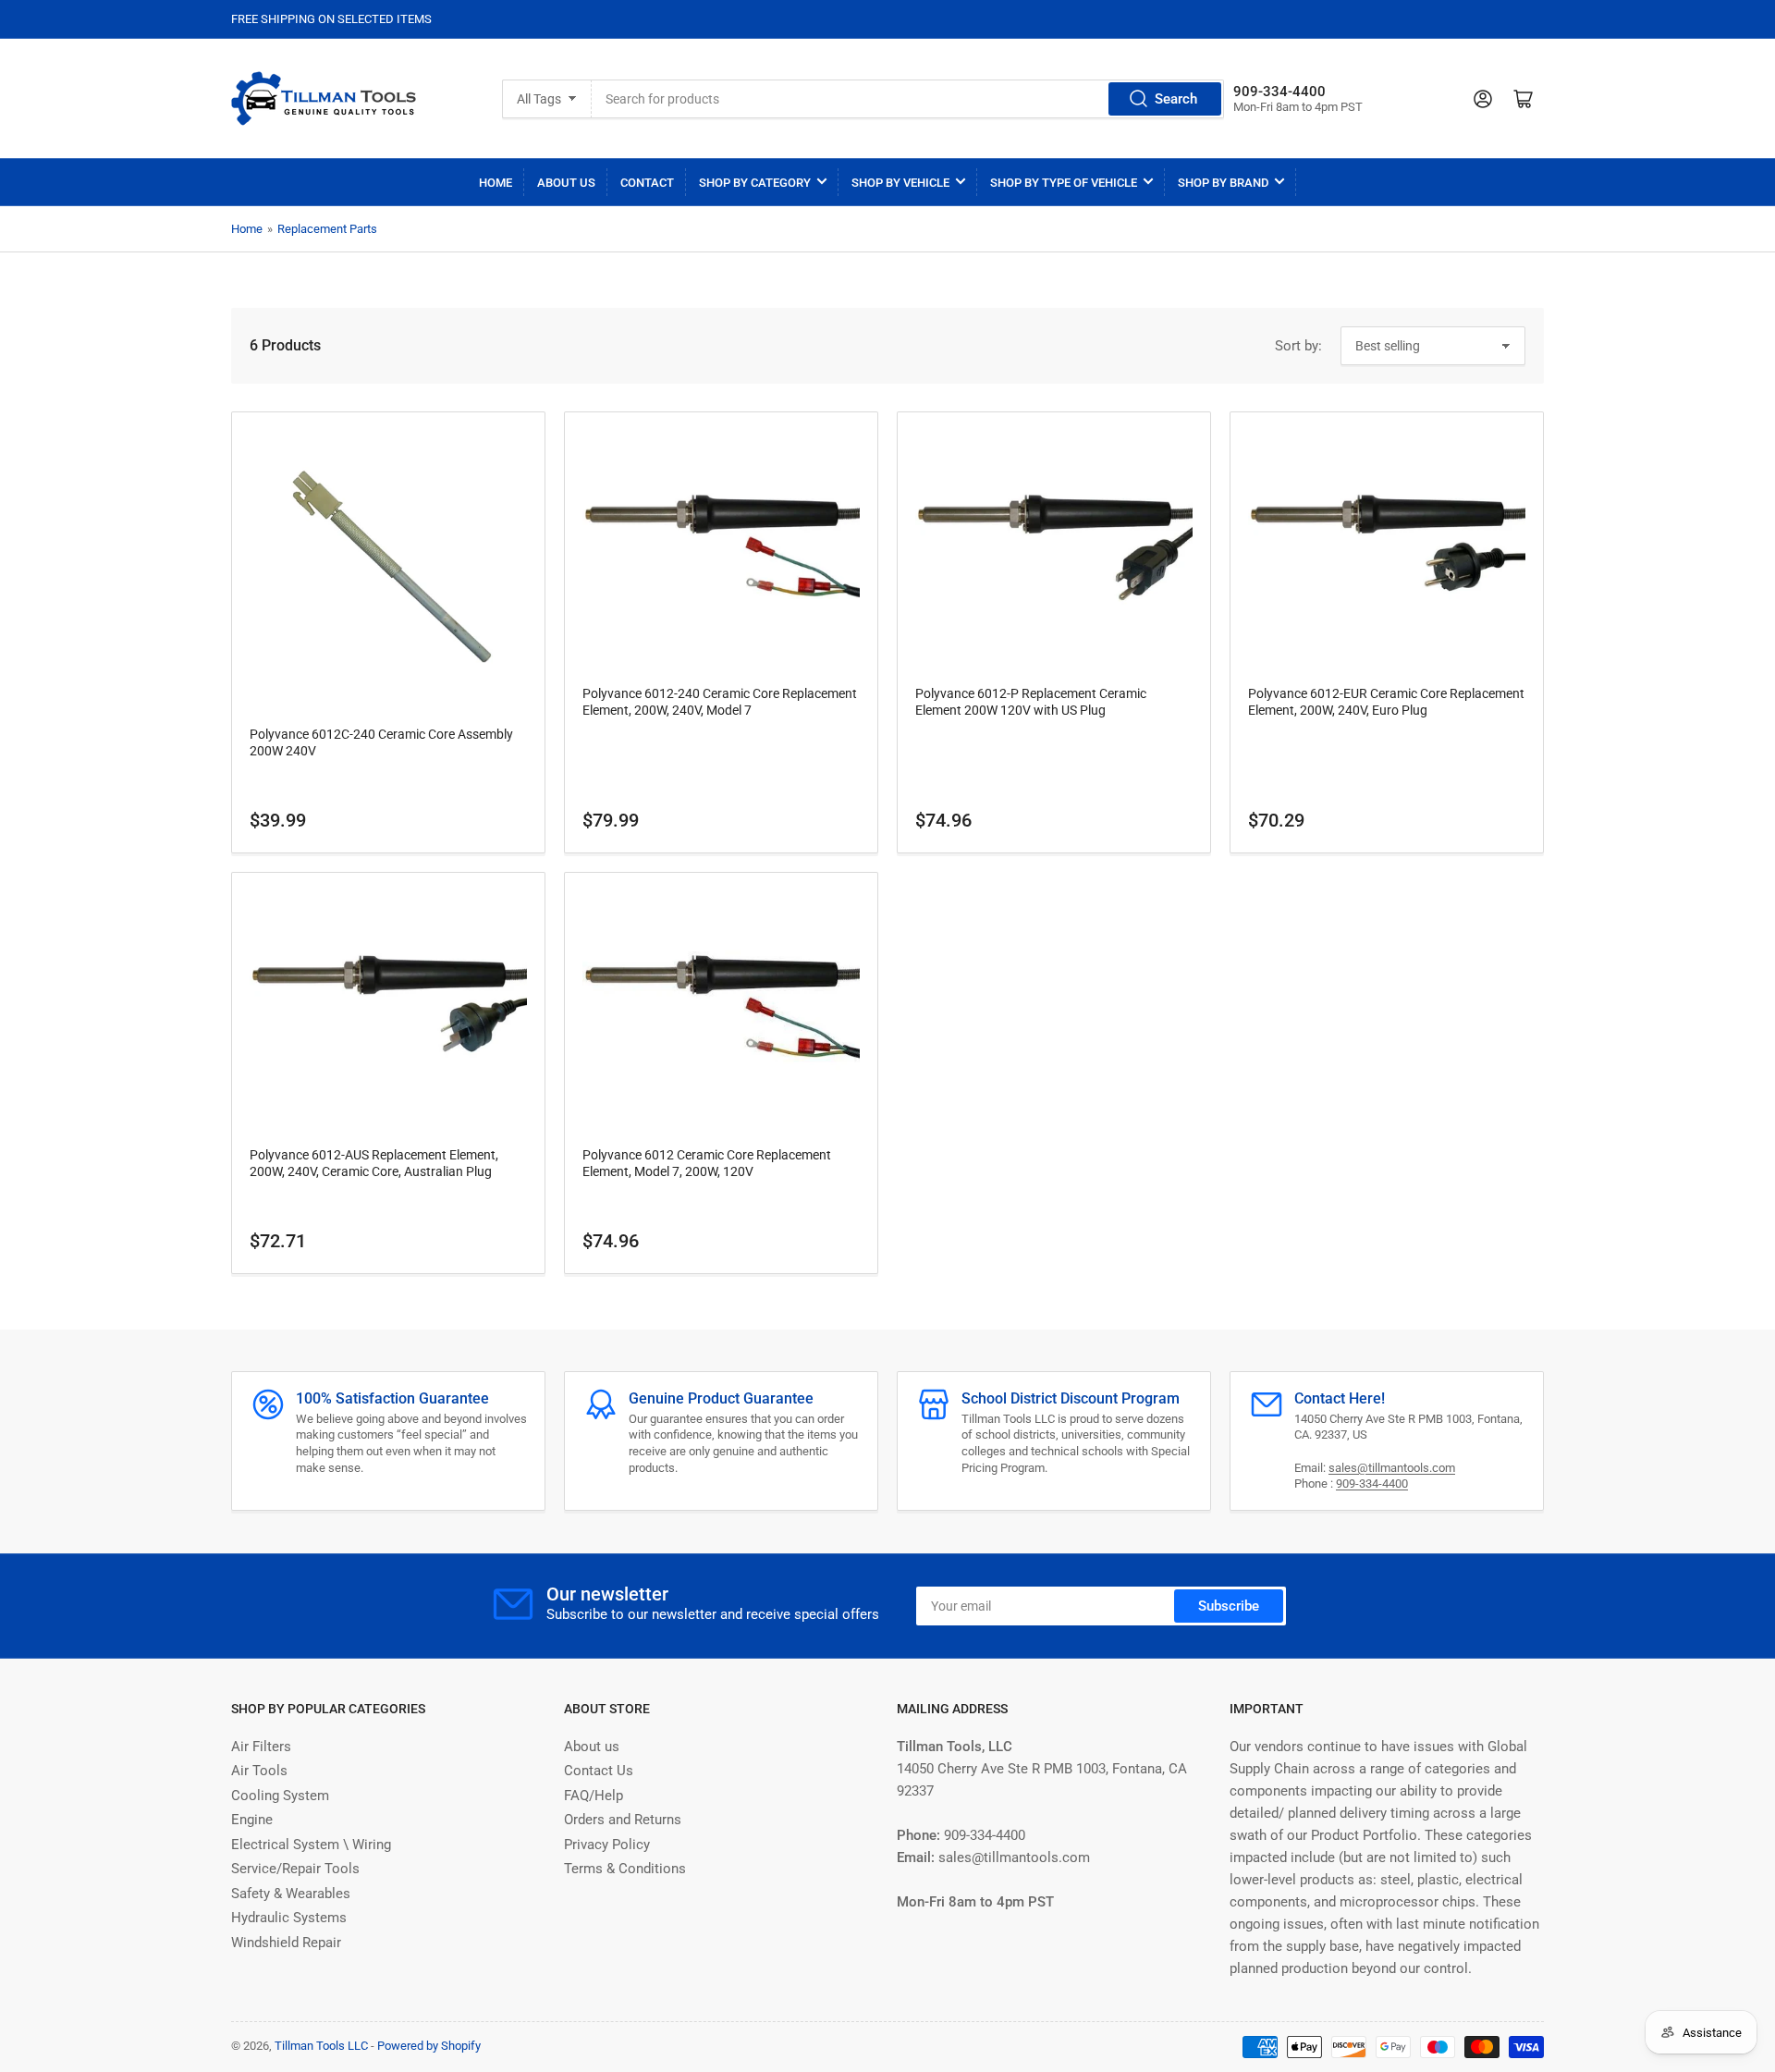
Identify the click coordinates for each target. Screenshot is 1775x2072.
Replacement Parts (327, 229)
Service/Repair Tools (295, 1869)
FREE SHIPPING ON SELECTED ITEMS (331, 19)
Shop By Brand (1223, 183)
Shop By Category (755, 183)
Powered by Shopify (429, 2046)
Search (1176, 99)
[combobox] (907, 99)
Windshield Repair (286, 1943)
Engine (252, 1820)
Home (496, 183)
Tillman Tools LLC (321, 2046)
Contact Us (599, 1771)
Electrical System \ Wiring (311, 1845)
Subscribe (1229, 1606)
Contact (647, 183)
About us (592, 1747)
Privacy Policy (607, 1845)
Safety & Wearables (291, 1894)
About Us (566, 183)
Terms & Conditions (625, 1869)
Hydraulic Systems (289, 1918)
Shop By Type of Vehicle (1064, 183)
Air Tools (259, 1771)
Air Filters (261, 1747)
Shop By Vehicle (900, 183)
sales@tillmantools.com (1392, 1468)
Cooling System (280, 1796)
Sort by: (1298, 346)
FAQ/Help (594, 1796)
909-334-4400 (1372, 1484)
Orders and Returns (623, 1820)
